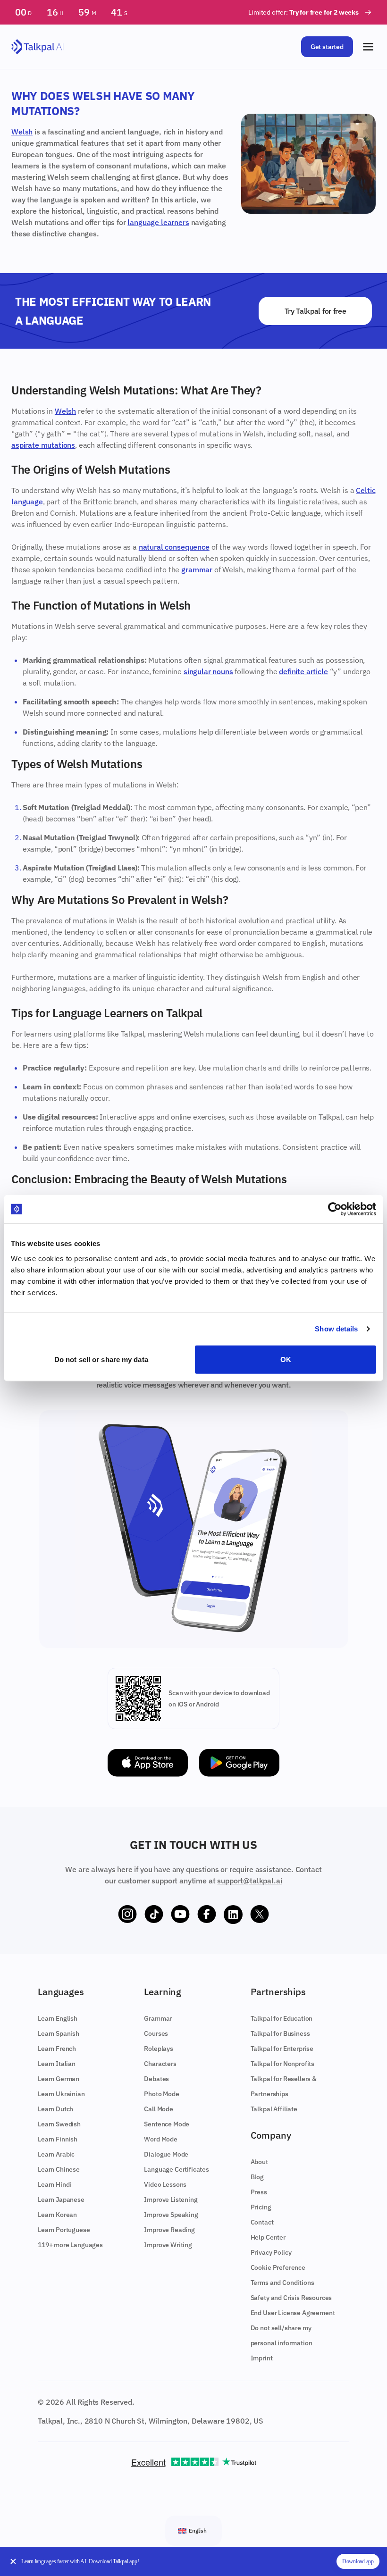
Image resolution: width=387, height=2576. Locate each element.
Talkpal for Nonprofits (282, 2064)
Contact (262, 2222)
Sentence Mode (167, 2124)
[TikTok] (154, 1915)
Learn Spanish (59, 2033)
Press (259, 2192)
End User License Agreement (293, 2313)
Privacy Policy (271, 2252)
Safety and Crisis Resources (291, 2298)
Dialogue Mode (166, 2154)
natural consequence (174, 547)
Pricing (261, 2207)
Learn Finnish (58, 2139)
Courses (156, 2033)
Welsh (22, 132)
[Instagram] (127, 1915)
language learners (158, 222)
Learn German (59, 2079)
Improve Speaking (171, 2215)
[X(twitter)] (260, 1915)
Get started (327, 47)
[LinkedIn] (233, 1915)
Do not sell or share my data (101, 1359)
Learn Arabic (56, 2154)
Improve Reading (169, 2230)
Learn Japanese (61, 2200)
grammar (197, 569)
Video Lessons (165, 2184)
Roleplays (159, 2049)
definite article (303, 671)
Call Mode (159, 2109)
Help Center (268, 2237)
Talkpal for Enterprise (282, 2049)
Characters (160, 2064)
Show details (336, 1329)
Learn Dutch (55, 2109)
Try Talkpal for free (315, 311)
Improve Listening (171, 2200)
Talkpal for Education (282, 2018)
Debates (156, 2079)
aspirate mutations (43, 445)
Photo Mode (161, 2094)
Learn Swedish (59, 2124)
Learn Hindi (55, 2184)
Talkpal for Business (280, 2033)
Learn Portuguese (64, 2230)
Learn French (57, 2049)
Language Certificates (177, 2169)
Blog (257, 2177)
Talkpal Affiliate (274, 2109)
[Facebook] (207, 1915)
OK (286, 1359)
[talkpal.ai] (38, 47)
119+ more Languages (70, 2245)
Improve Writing (168, 2245)
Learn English (58, 2018)
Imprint (262, 2358)
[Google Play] (239, 1763)
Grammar (158, 2018)
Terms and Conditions (282, 2283)
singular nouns (208, 671)
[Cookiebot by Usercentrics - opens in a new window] (335, 1209)
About (259, 2162)
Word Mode (161, 2139)
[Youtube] (180, 1915)
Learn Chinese (59, 2169)
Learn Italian (57, 2064)
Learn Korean (57, 2215)
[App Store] (148, 1763)
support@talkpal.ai (249, 1881)
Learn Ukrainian (61, 2094)
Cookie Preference (278, 2267)
